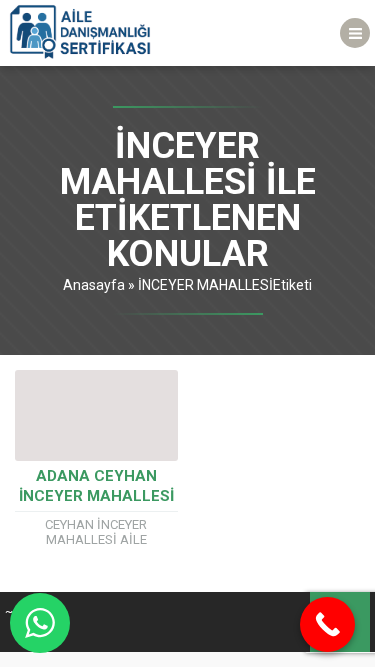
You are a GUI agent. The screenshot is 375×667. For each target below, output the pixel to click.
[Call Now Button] (327, 624)
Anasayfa (94, 285)
